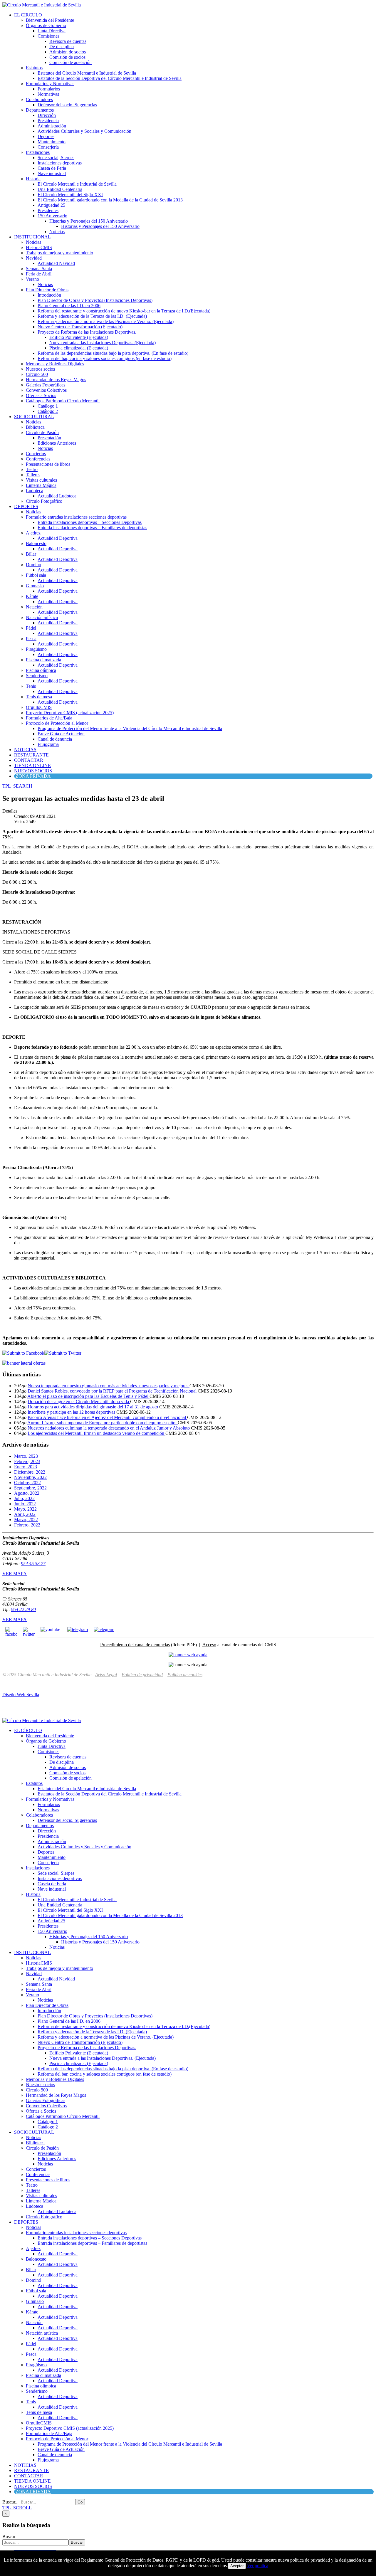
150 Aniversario (52, 216)
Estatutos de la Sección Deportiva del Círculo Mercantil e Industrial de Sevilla (110, 78)
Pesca (31, 639)
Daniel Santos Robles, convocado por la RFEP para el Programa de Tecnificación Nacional (113, 1391)
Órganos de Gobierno (46, 25)
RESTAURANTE (31, 755)
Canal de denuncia (55, 739)
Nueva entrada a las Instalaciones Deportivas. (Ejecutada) (103, 343)
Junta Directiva (52, 31)
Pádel (31, 628)
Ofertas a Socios (41, 395)
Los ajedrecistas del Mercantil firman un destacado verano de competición (96, 1433)
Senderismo (37, 676)
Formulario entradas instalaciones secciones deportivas (76, 517)
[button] (17, 786)
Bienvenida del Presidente (50, 20)
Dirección (47, 115)
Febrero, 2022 (27, 1525)
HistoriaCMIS (39, 247)
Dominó (33, 565)
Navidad (34, 258)
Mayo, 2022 (25, 1509)
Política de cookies (185, 1675)
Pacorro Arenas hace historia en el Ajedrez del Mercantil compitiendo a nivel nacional (107, 1417)
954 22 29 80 (23, 1609)
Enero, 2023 (26, 1467)
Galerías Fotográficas (46, 385)
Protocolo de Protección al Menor (57, 723)
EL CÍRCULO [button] (28, 15)
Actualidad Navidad (56, 263)
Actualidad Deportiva (58, 538)
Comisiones (48, 36)
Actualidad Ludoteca (57, 496)
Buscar (9, 2537)
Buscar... (10, 2502)
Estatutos (34, 68)
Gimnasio (35, 586)
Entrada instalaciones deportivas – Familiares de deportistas (92, 528)
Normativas (48, 94)
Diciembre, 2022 (30, 1472)
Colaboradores (39, 99)
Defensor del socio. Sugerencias (67, 105)
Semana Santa (39, 269)
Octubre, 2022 (27, 1483)
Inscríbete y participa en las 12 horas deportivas (72, 1412)
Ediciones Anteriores (57, 443)
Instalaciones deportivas (60, 163)
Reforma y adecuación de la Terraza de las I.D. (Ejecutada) (92, 316)
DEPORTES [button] (26, 506)
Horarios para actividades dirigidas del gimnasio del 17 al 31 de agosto (93, 1407)
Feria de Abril (39, 274)
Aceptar (237, 2566)
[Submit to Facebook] (23, 1353)
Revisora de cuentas (68, 41)
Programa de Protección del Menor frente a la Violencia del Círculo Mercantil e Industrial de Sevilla (130, 728)
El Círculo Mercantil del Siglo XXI (70, 195)
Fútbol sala (36, 575)
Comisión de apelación (70, 62)
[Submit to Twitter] (63, 1353)
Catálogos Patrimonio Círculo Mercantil (63, 401)
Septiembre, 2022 (30, 1488)
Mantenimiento (52, 142)
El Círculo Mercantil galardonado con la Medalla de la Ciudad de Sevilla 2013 (110, 200)
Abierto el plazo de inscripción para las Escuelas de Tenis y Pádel (88, 1396)
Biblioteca (35, 427)
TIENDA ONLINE (32, 765)
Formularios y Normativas (50, 84)
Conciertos (36, 454)
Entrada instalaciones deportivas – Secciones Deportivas (90, 522)
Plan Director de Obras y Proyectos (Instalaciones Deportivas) (95, 300)
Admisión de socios (68, 52)
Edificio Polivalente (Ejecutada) (79, 337)
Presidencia (48, 121)
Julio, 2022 (24, 1498)
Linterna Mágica (41, 485)
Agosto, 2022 (27, 1493)
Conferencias (38, 459)
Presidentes (48, 210)
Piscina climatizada (43, 660)
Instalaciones (38, 152)
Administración (52, 126)
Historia (33, 179)
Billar (31, 554)
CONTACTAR (29, 760)
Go (80, 2502)
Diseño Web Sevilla (21, 1695)
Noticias (57, 232)
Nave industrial (52, 173)
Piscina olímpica (41, 670)
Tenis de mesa (39, 697)
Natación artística (42, 617)
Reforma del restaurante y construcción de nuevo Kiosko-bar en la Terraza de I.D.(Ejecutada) (124, 311)
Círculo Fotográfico (44, 501)
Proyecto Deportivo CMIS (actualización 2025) (70, 713)
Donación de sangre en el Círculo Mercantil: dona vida (79, 1402)
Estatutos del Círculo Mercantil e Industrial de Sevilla (87, 73)
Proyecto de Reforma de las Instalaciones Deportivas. (87, 332)
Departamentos (40, 110)
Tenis (31, 686)
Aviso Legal (106, 1675)
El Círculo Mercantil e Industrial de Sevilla (77, 184)
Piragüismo (36, 649)
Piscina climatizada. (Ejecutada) (79, 348)
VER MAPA (15, 1574)
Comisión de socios (67, 57)
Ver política (258, 2566)
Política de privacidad (142, 1675)
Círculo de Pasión (42, 432)
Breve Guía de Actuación (61, 734)
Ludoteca (35, 491)
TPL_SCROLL (17, 2508)
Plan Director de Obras (47, 290)
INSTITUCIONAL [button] (32, 237)
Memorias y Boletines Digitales (55, 364)
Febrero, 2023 (27, 1461)
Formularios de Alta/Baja (49, 718)
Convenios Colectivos (46, 390)
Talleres (33, 475)
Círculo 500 (37, 374)
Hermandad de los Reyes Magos (56, 380)
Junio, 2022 (25, 1504)
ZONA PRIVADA (33, 776)
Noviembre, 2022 (30, 1477)
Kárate (32, 596)
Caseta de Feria (52, 168)
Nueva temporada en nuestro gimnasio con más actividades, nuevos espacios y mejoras (109, 1386)
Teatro (32, 469)
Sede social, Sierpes (56, 158)
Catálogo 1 (48, 406)
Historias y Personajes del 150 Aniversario (89, 221)
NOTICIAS (25, 750)
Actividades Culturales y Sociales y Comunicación (84, 131)
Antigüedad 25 (51, 205)
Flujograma (48, 744)
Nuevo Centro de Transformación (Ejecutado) (80, 327)
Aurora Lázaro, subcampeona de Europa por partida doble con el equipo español (103, 1423)
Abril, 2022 (25, 1514)
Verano (32, 279)
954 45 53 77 (33, 1564)
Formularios (49, 89)
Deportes (46, 136)
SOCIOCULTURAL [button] (34, 417)
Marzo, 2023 (26, 1456)
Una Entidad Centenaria (60, 189)
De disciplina (62, 47)
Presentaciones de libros (48, 464)
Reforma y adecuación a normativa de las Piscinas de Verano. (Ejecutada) (106, 321)
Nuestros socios (40, 369)
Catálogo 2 (48, 411)
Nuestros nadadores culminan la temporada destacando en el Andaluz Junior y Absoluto (109, 1428)
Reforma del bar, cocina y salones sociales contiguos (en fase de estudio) (105, 358)
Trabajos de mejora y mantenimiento (59, 253)
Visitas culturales (41, 480)
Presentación (49, 438)
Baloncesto (36, 543)
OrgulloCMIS (39, 707)
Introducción (49, 295)
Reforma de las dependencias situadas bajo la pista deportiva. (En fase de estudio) (113, 353)
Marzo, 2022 (26, 1520)
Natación (34, 607)
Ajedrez (33, 533)
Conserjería (48, 147)
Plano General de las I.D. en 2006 (69, 306)
